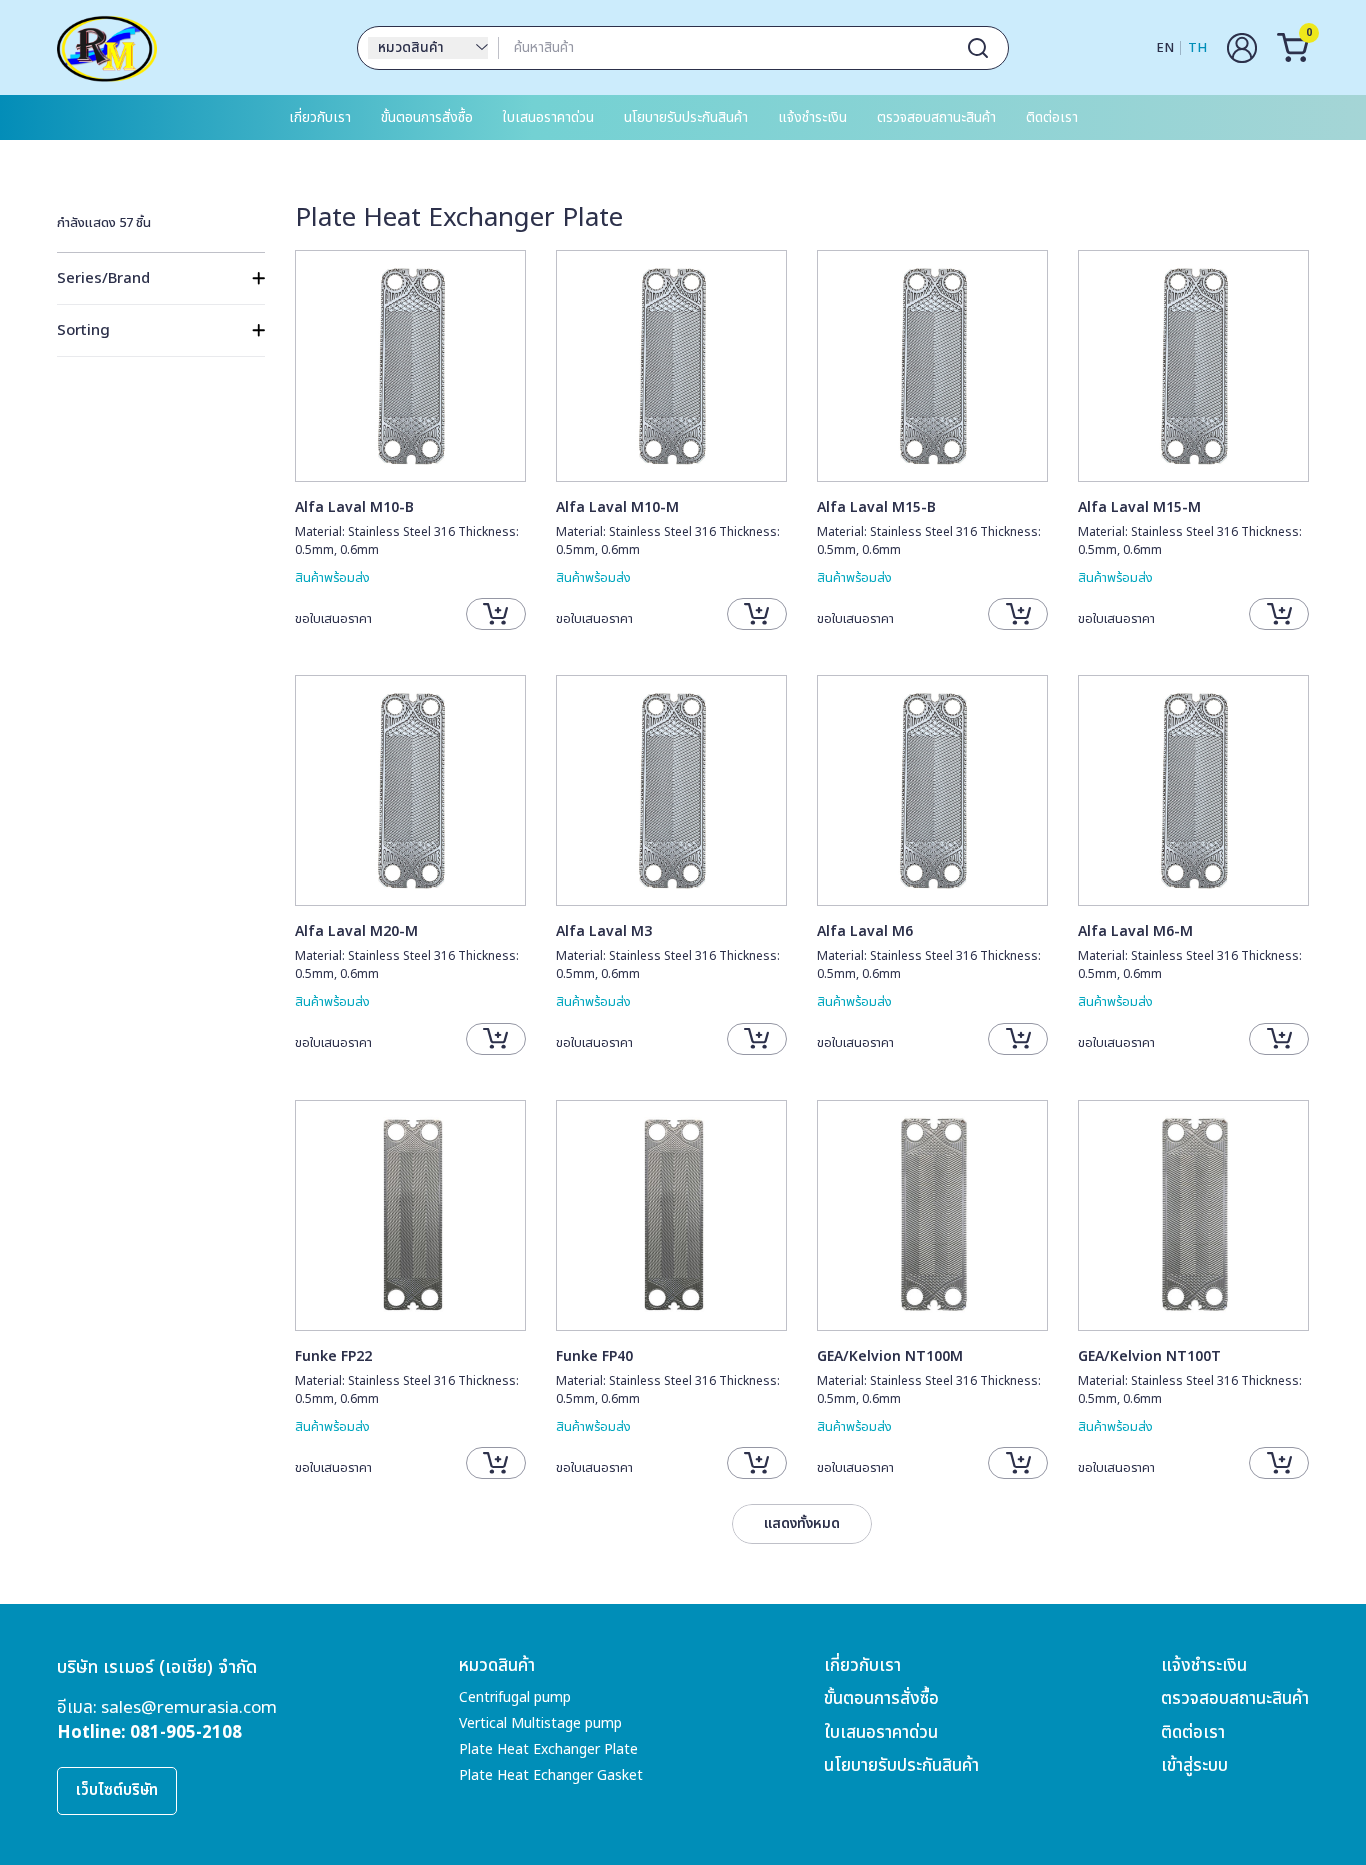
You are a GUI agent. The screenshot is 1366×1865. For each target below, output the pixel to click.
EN (1165, 48)
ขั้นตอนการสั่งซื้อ (427, 117)
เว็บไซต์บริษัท (117, 1790)
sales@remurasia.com (189, 1708)
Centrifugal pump (515, 1697)
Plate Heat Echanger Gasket (551, 1775)
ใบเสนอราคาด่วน (548, 117)
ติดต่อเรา (1052, 117)
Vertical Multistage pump (540, 1723)
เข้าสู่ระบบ (1194, 1766)
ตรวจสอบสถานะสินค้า (936, 117)
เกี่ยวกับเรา (320, 117)
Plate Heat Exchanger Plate (548, 1749)
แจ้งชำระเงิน (812, 117)
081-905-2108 (186, 1733)
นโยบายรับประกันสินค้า (686, 117)
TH (1197, 48)
